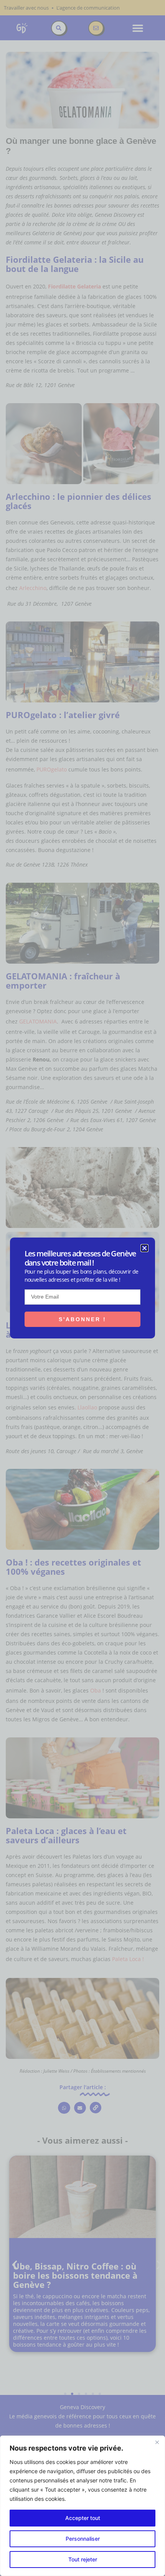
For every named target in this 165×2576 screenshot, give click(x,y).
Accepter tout (83, 2518)
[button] (144, 1248)
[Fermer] (157, 2442)
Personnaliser (83, 2539)
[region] (82, 2506)
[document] (82, 1288)
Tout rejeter (83, 2559)
